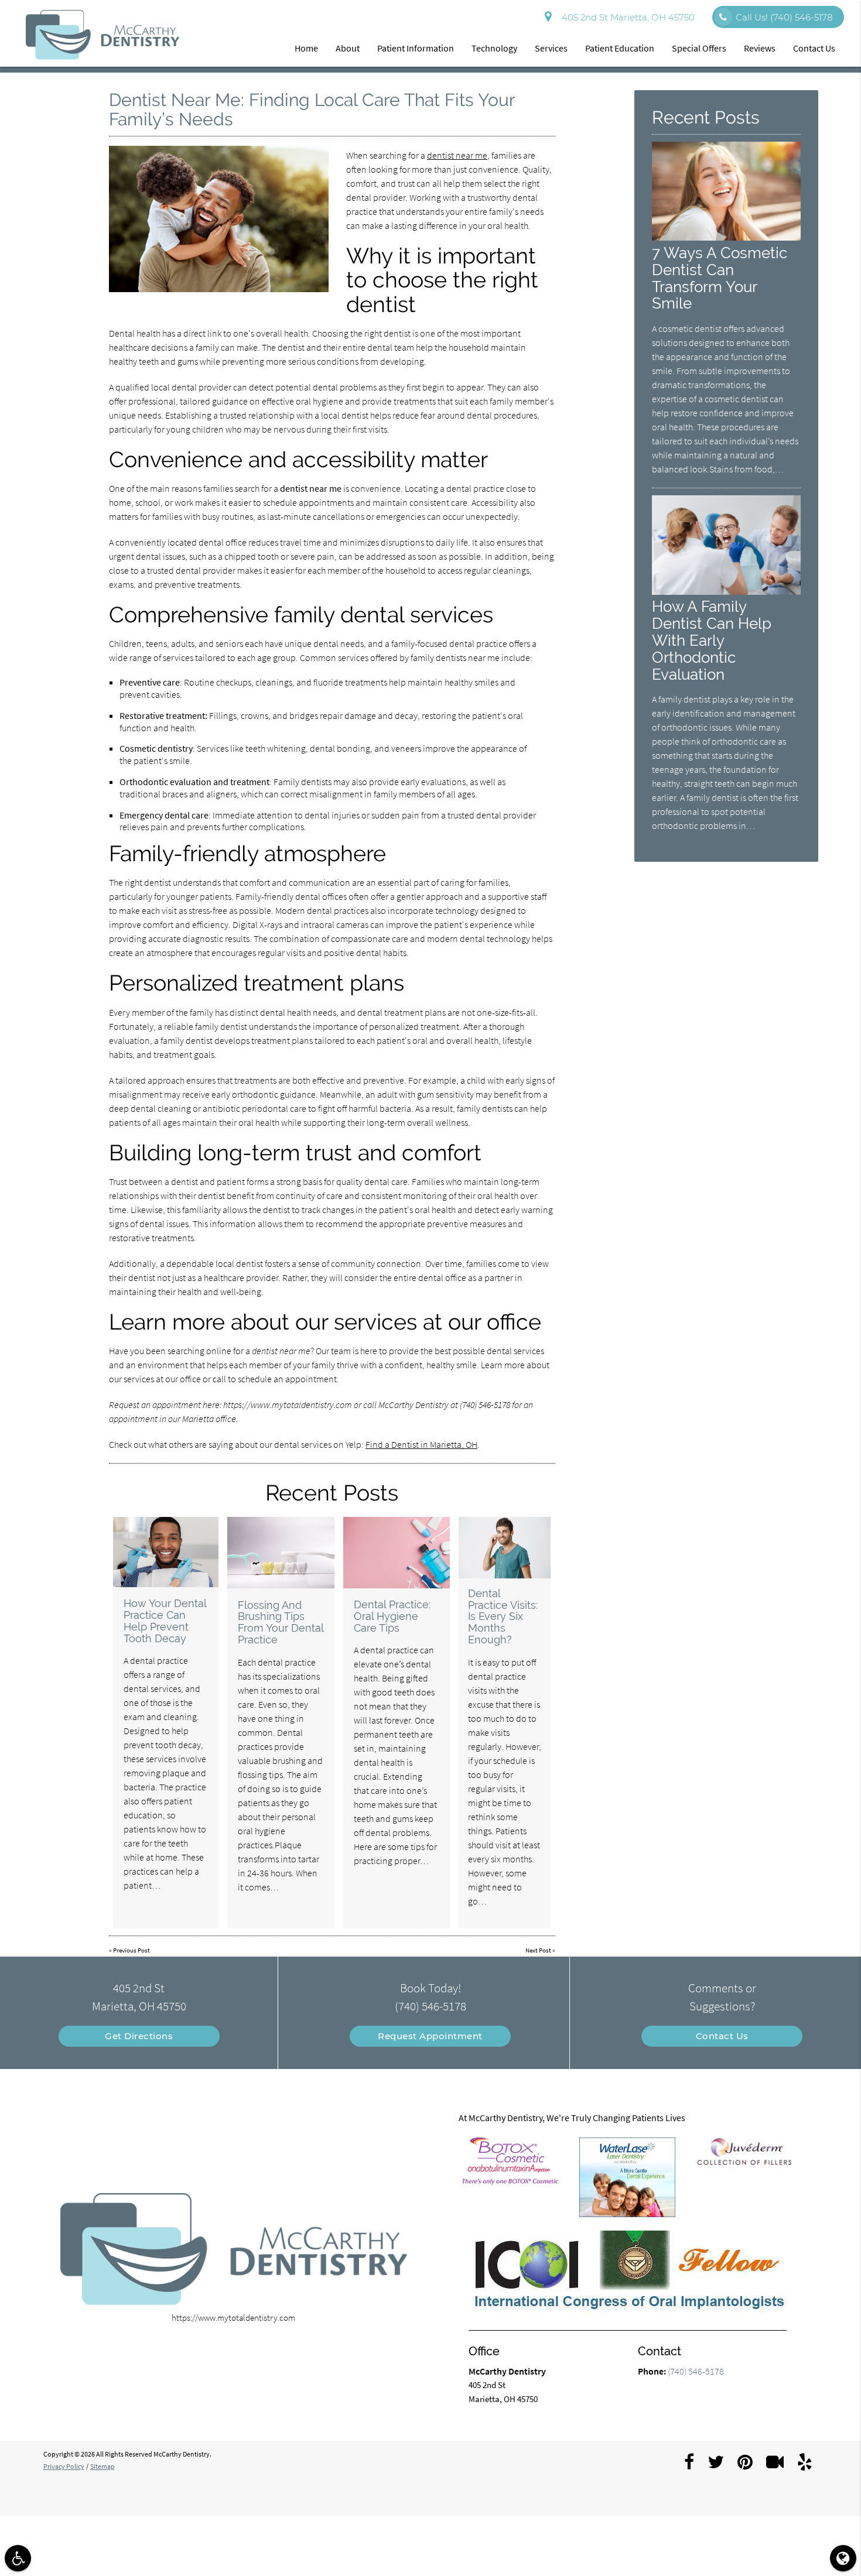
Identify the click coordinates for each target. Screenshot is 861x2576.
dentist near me (457, 155)
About (348, 48)
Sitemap (102, 2466)
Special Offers (699, 48)
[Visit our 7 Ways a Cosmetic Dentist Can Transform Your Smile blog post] (726, 237)
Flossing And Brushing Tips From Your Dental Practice (281, 1622)
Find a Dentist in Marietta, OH (421, 1444)
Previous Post (131, 1950)
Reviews (760, 48)
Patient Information (416, 48)
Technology (494, 48)
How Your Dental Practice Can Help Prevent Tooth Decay (165, 1621)
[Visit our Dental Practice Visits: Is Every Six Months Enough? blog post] (505, 1548)
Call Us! (784, 17)
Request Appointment (430, 2036)
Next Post (538, 1950)
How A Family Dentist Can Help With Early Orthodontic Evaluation (712, 640)
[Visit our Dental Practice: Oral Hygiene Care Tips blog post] (397, 1552)
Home (306, 48)
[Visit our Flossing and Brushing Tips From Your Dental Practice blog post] (281, 1553)
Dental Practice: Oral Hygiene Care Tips (392, 1616)
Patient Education (620, 48)
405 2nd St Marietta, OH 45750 (626, 17)
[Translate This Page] (843, 2558)
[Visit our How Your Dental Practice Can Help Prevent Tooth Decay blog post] (166, 1552)
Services (551, 48)
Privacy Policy (64, 2466)
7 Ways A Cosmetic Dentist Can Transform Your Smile (720, 278)
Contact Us (814, 48)
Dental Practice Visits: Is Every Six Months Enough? (503, 1616)
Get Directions (139, 2036)
